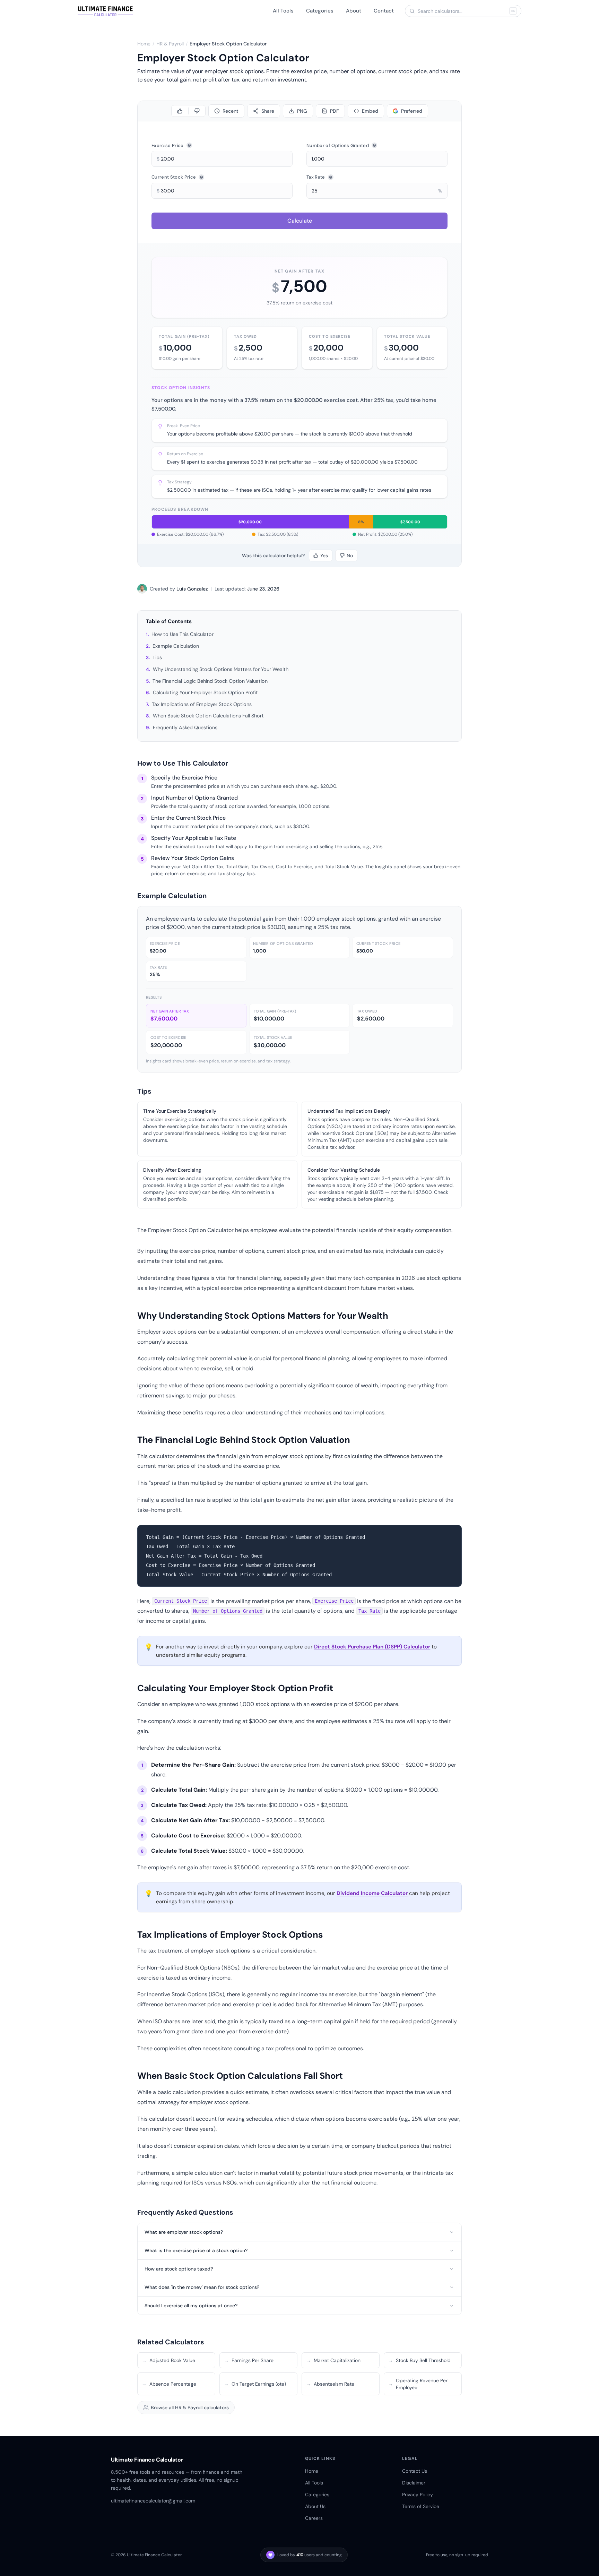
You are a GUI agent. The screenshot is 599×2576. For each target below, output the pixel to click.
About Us (315, 2506)
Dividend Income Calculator (372, 1893)
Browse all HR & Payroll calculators (190, 2407)
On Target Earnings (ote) (255, 2384)
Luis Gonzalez (192, 589)
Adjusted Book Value (168, 2360)
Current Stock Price (174, 177)
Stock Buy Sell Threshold (419, 2360)
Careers (314, 2518)
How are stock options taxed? (179, 2269)
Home (144, 44)
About (354, 11)
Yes (324, 555)
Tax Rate (316, 177)
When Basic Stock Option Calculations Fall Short (208, 716)
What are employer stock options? (184, 2232)
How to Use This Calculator (183, 634)
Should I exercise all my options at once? (191, 2306)
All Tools (283, 11)
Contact (384, 11)
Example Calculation (176, 646)
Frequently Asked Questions (185, 727)
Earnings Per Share (249, 2360)
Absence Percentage (169, 2384)
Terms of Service (421, 2506)
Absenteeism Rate (330, 2384)
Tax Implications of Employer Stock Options (202, 704)
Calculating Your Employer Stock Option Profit (205, 692)
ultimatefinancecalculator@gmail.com (153, 2501)
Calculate (300, 221)
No (350, 555)
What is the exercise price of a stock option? (196, 2250)
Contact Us (415, 2471)
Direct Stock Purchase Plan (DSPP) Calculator (372, 1647)
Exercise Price (168, 145)
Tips (157, 657)
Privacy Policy (418, 2495)
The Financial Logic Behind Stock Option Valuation (210, 681)
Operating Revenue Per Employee (418, 2384)
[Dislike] (197, 111)
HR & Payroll (170, 44)
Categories (320, 11)
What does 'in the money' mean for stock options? (202, 2287)
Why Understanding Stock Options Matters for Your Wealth (221, 669)
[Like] (180, 111)
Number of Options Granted (338, 145)
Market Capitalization (333, 2360)
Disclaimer (414, 2483)
